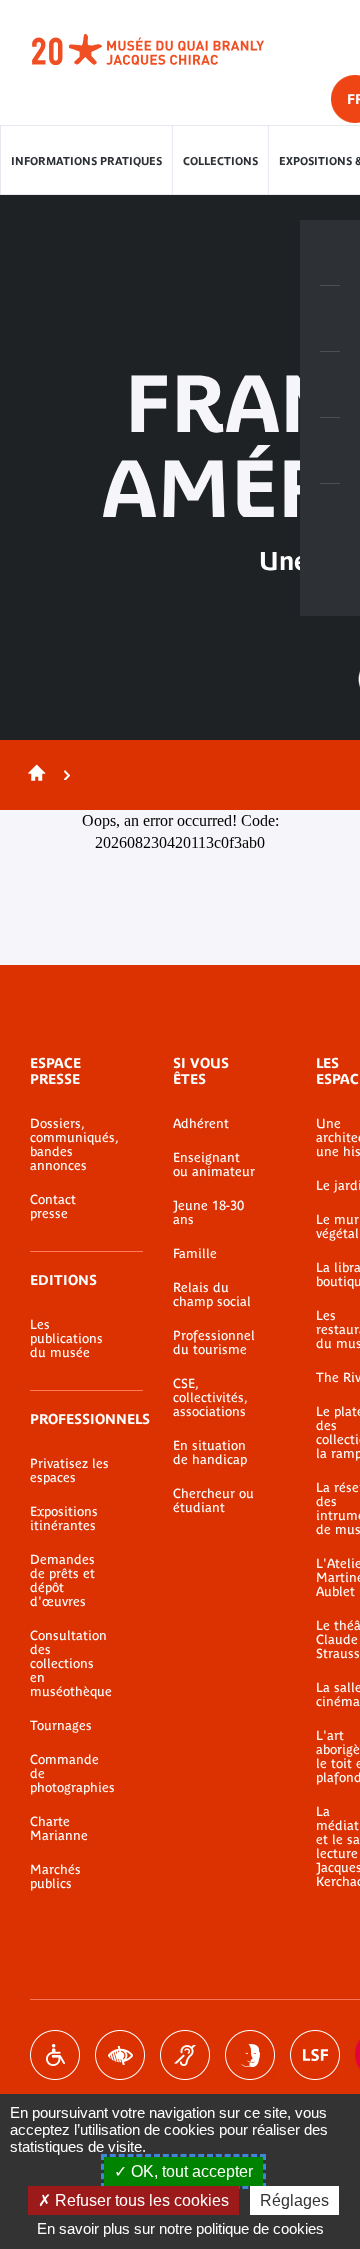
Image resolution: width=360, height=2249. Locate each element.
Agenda (330, 385)
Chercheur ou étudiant (213, 1501)
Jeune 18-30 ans (208, 1213)
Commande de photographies (71, 1774)
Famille (195, 1254)
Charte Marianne (59, 1829)
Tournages (61, 1726)
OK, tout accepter (190, 2171)
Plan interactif (330, 517)
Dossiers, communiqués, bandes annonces (71, 1145)
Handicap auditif (185, 2055)
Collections (220, 161)
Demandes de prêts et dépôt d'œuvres (62, 1581)
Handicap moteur (55, 2055)
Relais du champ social (212, 1295)
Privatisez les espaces (69, 1471)
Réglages (294, 2200)
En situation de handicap (210, 1453)
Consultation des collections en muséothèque (71, 1664)
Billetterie (330, 253)
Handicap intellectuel (250, 2055)
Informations (330, 319)
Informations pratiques (86, 161)
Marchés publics (55, 1877)
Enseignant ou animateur (214, 1165)
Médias (330, 451)
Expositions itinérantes (64, 1519)
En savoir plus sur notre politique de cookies (180, 2228)
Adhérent (201, 1124)
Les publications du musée (66, 1339)
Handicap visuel (120, 2055)
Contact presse (53, 1207)
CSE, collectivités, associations (210, 1398)
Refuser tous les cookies (140, 2200)
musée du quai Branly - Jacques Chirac (170, 50)
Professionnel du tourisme (214, 1343)
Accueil (33, 775)
